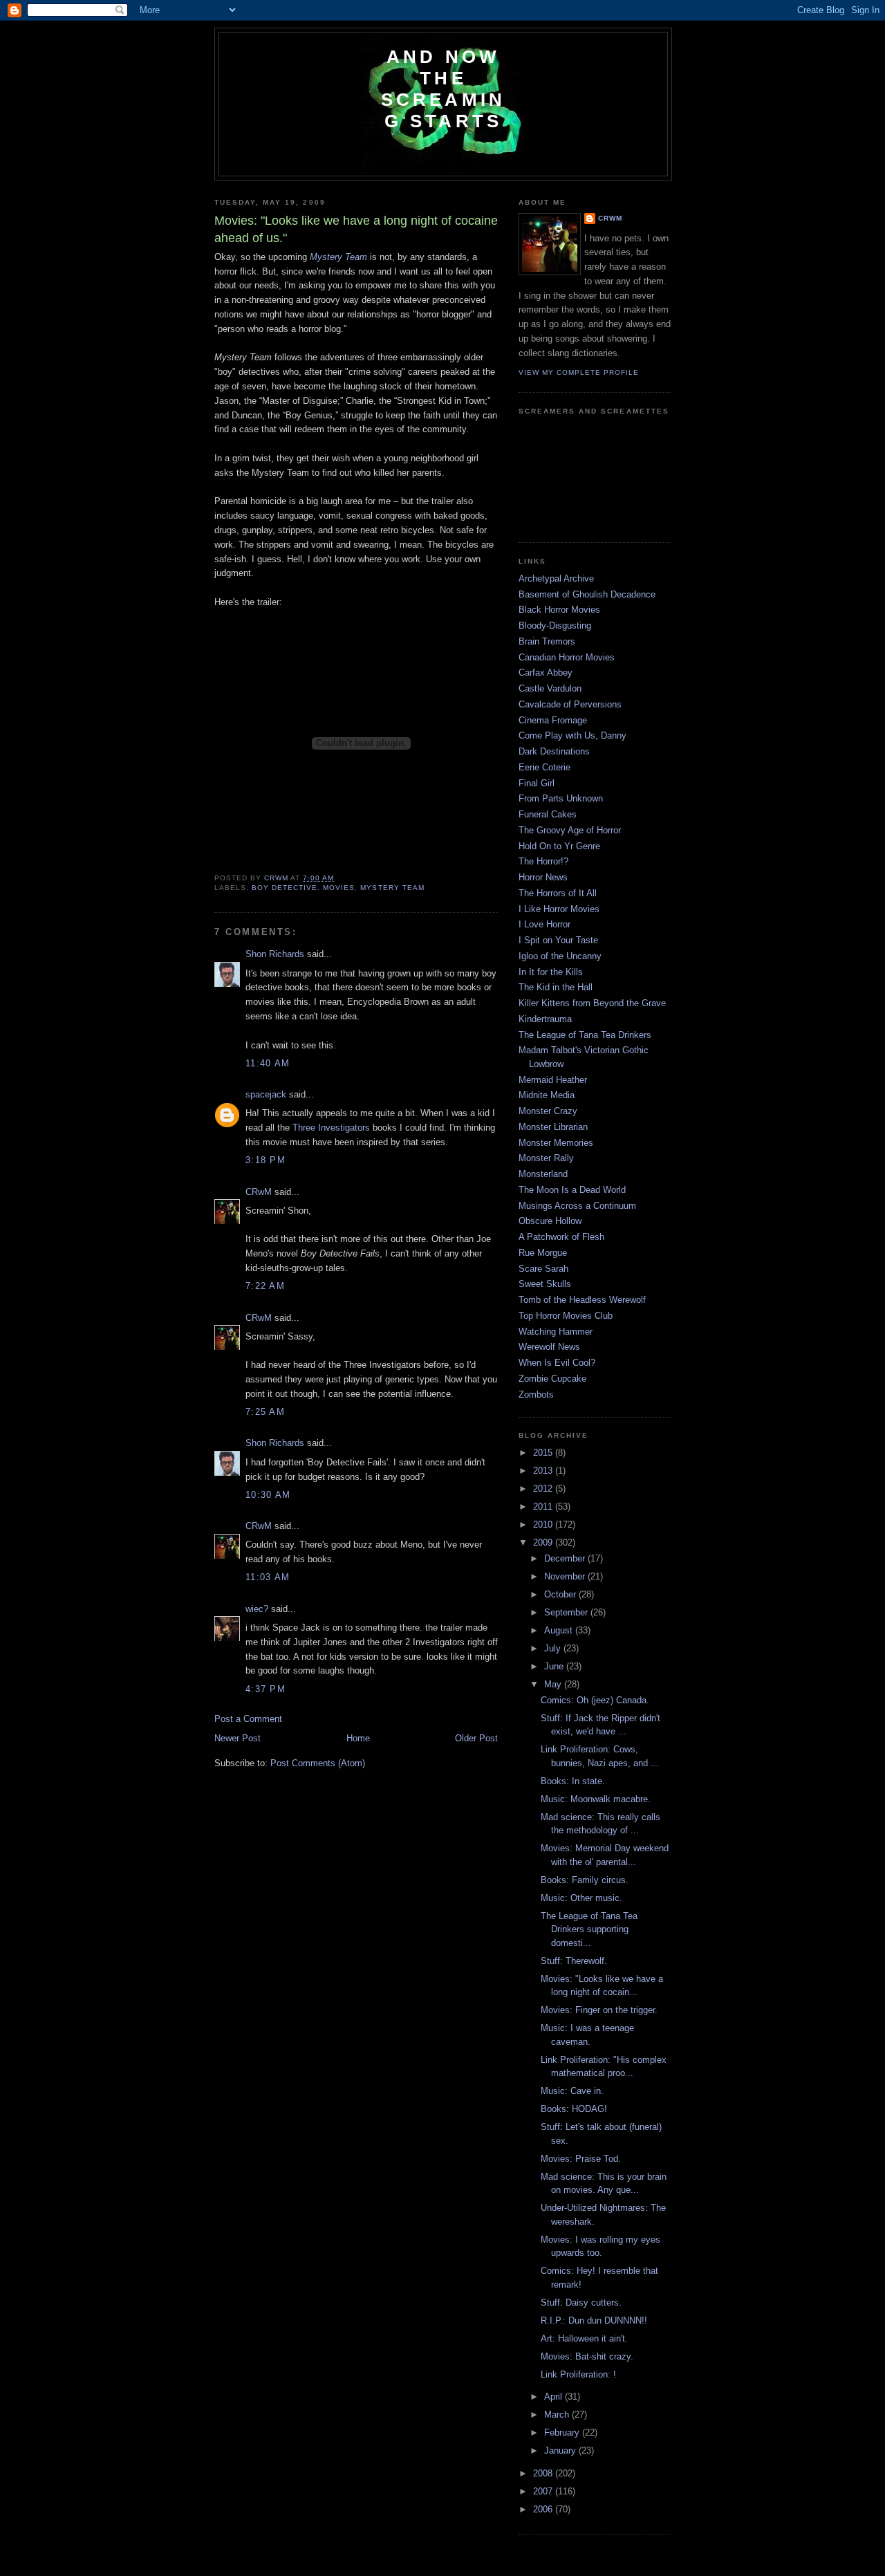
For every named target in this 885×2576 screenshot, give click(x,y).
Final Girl (537, 783)
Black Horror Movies (559, 610)
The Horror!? (543, 861)
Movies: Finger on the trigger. (599, 2010)
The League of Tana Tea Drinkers (585, 1035)
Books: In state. (573, 1781)
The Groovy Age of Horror (570, 830)
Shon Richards (275, 954)
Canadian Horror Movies (567, 657)
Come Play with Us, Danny (572, 735)
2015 (544, 1453)
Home (358, 1738)
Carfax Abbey (546, 673)
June (555, 1666)
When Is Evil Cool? (557, 1363)
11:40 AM (268, 1063)
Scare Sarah (543, 1269)
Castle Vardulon (550, 688)
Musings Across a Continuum (577, 1206)
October (561, 1594)
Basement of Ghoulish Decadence (587, 594)
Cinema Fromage (553, 720)
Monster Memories (556, 1143)
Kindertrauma (545, 1019)
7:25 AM (265, 1412)
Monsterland (543, 1174)
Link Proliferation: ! (578, 2374)
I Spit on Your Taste (558, 940)
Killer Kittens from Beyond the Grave (592, 1003)
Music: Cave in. (572, 2091)
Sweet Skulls (545, 1284)
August (560, 1630)
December (566, 1558)
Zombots (536, 1394)
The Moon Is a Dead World (572, 1190)
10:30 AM (268, 1495)
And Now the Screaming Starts (444, 89)
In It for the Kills (551, 972)
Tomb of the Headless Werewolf (582, 1300)
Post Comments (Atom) (318, 1763)
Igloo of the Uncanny (560, 956)
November (566, 1576)
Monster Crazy (548, 1111)
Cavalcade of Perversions (570, 704)
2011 (544, 1507)
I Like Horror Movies (559, 909)
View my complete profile (579, 372)
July (554, 1648)
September (567, 1612)
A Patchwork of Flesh (561, 1237)
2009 (544, 1542)
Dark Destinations (554, 751)
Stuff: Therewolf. (574, 1961)
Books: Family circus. (585, 1880)
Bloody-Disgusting (555, 626)
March (558, 2415)
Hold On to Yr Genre (559, 846)
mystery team (392, 888)
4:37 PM (265, 1689)
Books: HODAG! (574, 2109)
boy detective (285, 888)
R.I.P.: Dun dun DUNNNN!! (594, 2320)
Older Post (476, 1738)
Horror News (543, 877)
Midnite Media (547, 1095)
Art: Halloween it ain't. (584, 2338)
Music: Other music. (581, 1898)
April (555, 2397)
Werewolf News (549, 1347)
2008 (544, 2473)
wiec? (257, 1609)
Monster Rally (546, 1158)
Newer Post (237, 1738)
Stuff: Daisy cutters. (581, 2302)
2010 (544, 1525)
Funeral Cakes (548, 814)
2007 (544, 2491)
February (563, 2433)
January (561, 2450)
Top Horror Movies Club (566, 1316)
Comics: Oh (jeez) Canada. (595, 1700)
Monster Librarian (553, 1127)
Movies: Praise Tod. (581, 2159)
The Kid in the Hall (556, 987)
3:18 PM (265, 1160)
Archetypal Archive (556, 578)
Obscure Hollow (550, 1221)
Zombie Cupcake (552, 1379)
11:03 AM (268, 1577)
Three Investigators (331, 1128)
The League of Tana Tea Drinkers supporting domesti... (589, 1929)
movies (339, 888)
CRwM (259, 1192)
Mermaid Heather (553, 1080)
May (554, 1684)
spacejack (266, 1094)
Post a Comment (248, 1719)
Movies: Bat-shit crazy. (587, 2356)
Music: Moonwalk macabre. (596, 1799)
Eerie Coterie (544, 767)
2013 (544, 1471)
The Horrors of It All (558, 893)
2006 (544, 2509)
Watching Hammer (556, 1332)
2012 (544, 1489)
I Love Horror (544, 924)
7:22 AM (265, 1286)
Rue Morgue (543, 1253)
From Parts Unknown (561, 798)
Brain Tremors (547, 641)
